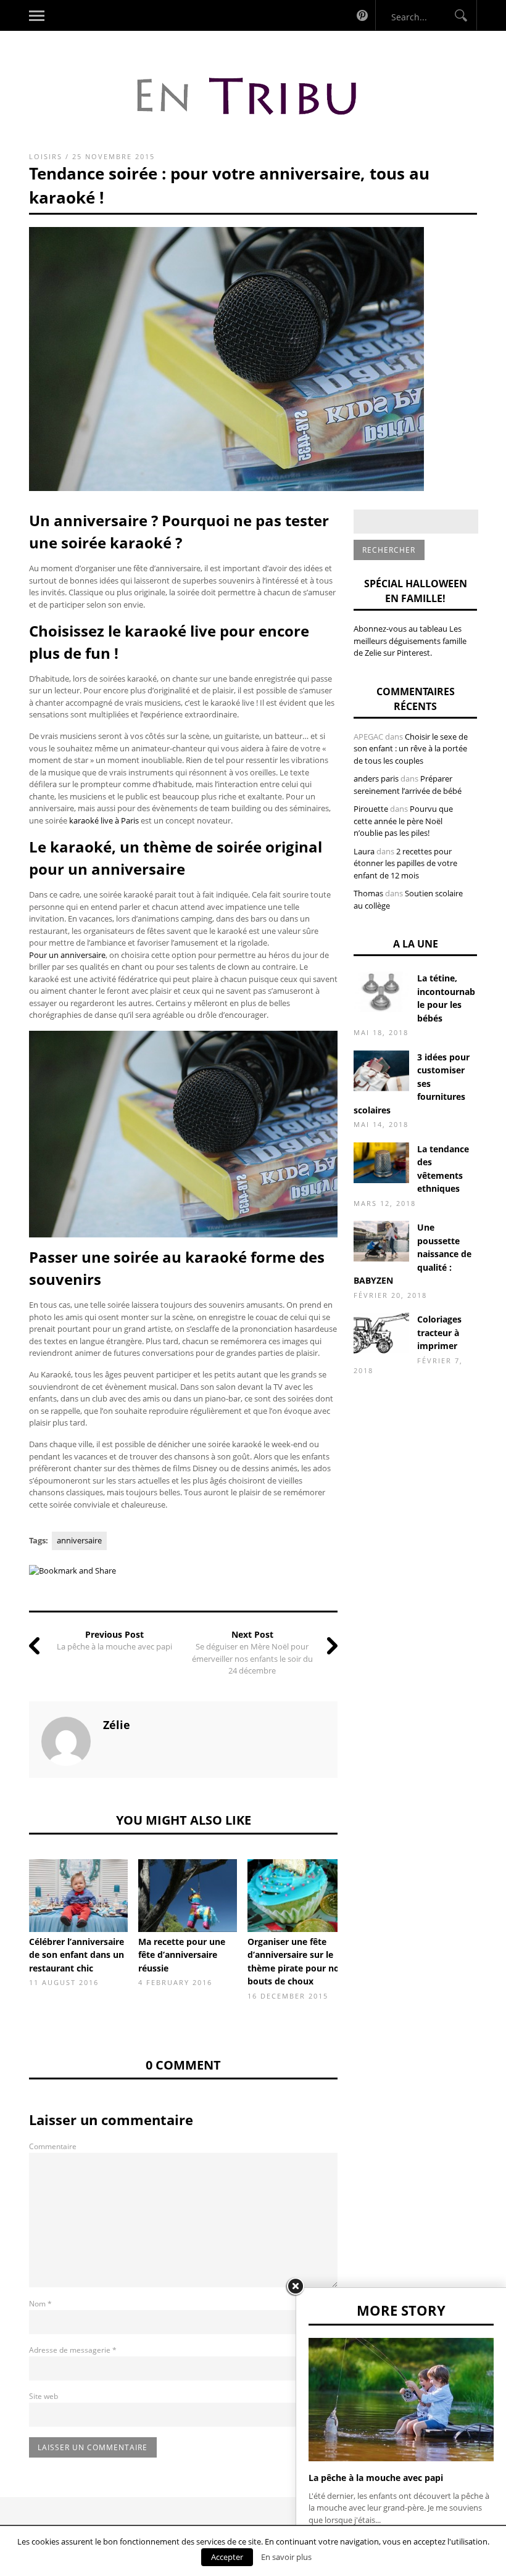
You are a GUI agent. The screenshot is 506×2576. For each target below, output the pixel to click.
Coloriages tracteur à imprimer (439, 1332)
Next (356, 1894)
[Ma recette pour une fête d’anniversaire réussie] (188, 1896)
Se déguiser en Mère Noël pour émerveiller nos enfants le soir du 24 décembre (252, 1658)
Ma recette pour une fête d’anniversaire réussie (182, 1955)
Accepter (227, 2557)
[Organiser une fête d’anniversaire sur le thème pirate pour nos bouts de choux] (297, 1896)
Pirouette (371, 809)
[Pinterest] (362, 15)
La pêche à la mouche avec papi (114, 1646)
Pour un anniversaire (67, 955)
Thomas (368, 893)
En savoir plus (286, 2557)
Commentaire (53, 2146)
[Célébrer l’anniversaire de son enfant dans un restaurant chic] (78, 1896)
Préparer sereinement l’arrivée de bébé (408, 785)
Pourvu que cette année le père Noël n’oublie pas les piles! (403, 821)
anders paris (376, 778)
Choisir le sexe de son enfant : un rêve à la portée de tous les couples (411, 749)
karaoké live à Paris (104, 820)
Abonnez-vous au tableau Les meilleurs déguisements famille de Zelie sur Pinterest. (410, 641)
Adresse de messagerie (73, 2350)
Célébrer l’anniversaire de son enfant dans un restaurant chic (77, 1955)
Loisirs (46, 156)
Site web (44, 2396)
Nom (40, 2304)
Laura (364, 851)
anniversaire (79, 1540)
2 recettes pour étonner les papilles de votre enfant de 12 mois (405, 863)
